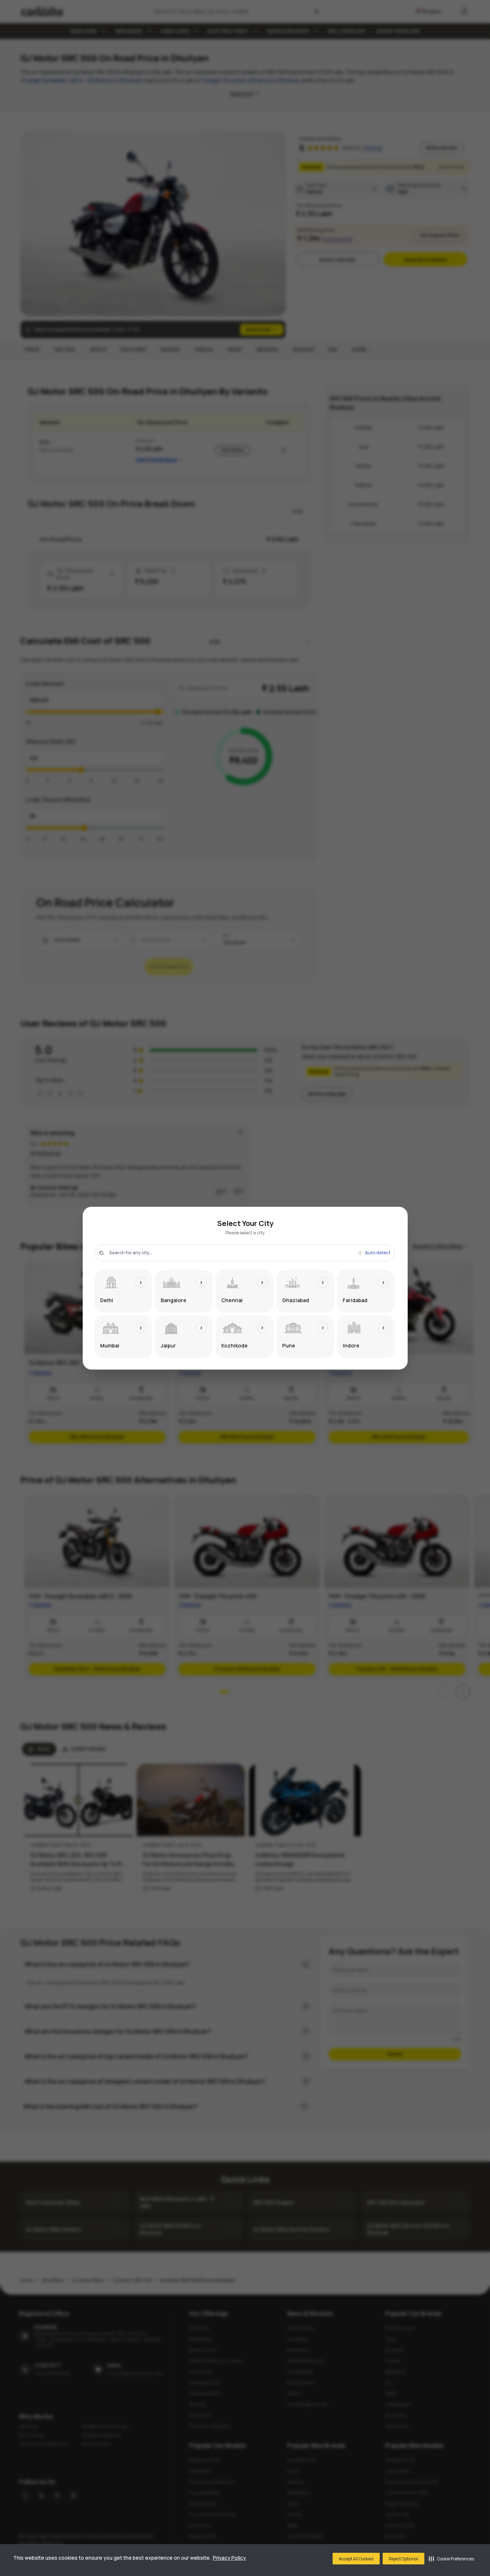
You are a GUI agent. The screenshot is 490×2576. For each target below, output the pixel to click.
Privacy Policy (229, 2558)
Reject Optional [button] (403, 2559)
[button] (451, 2559)
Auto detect (378, 1253)
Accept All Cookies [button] (356, 2559)
